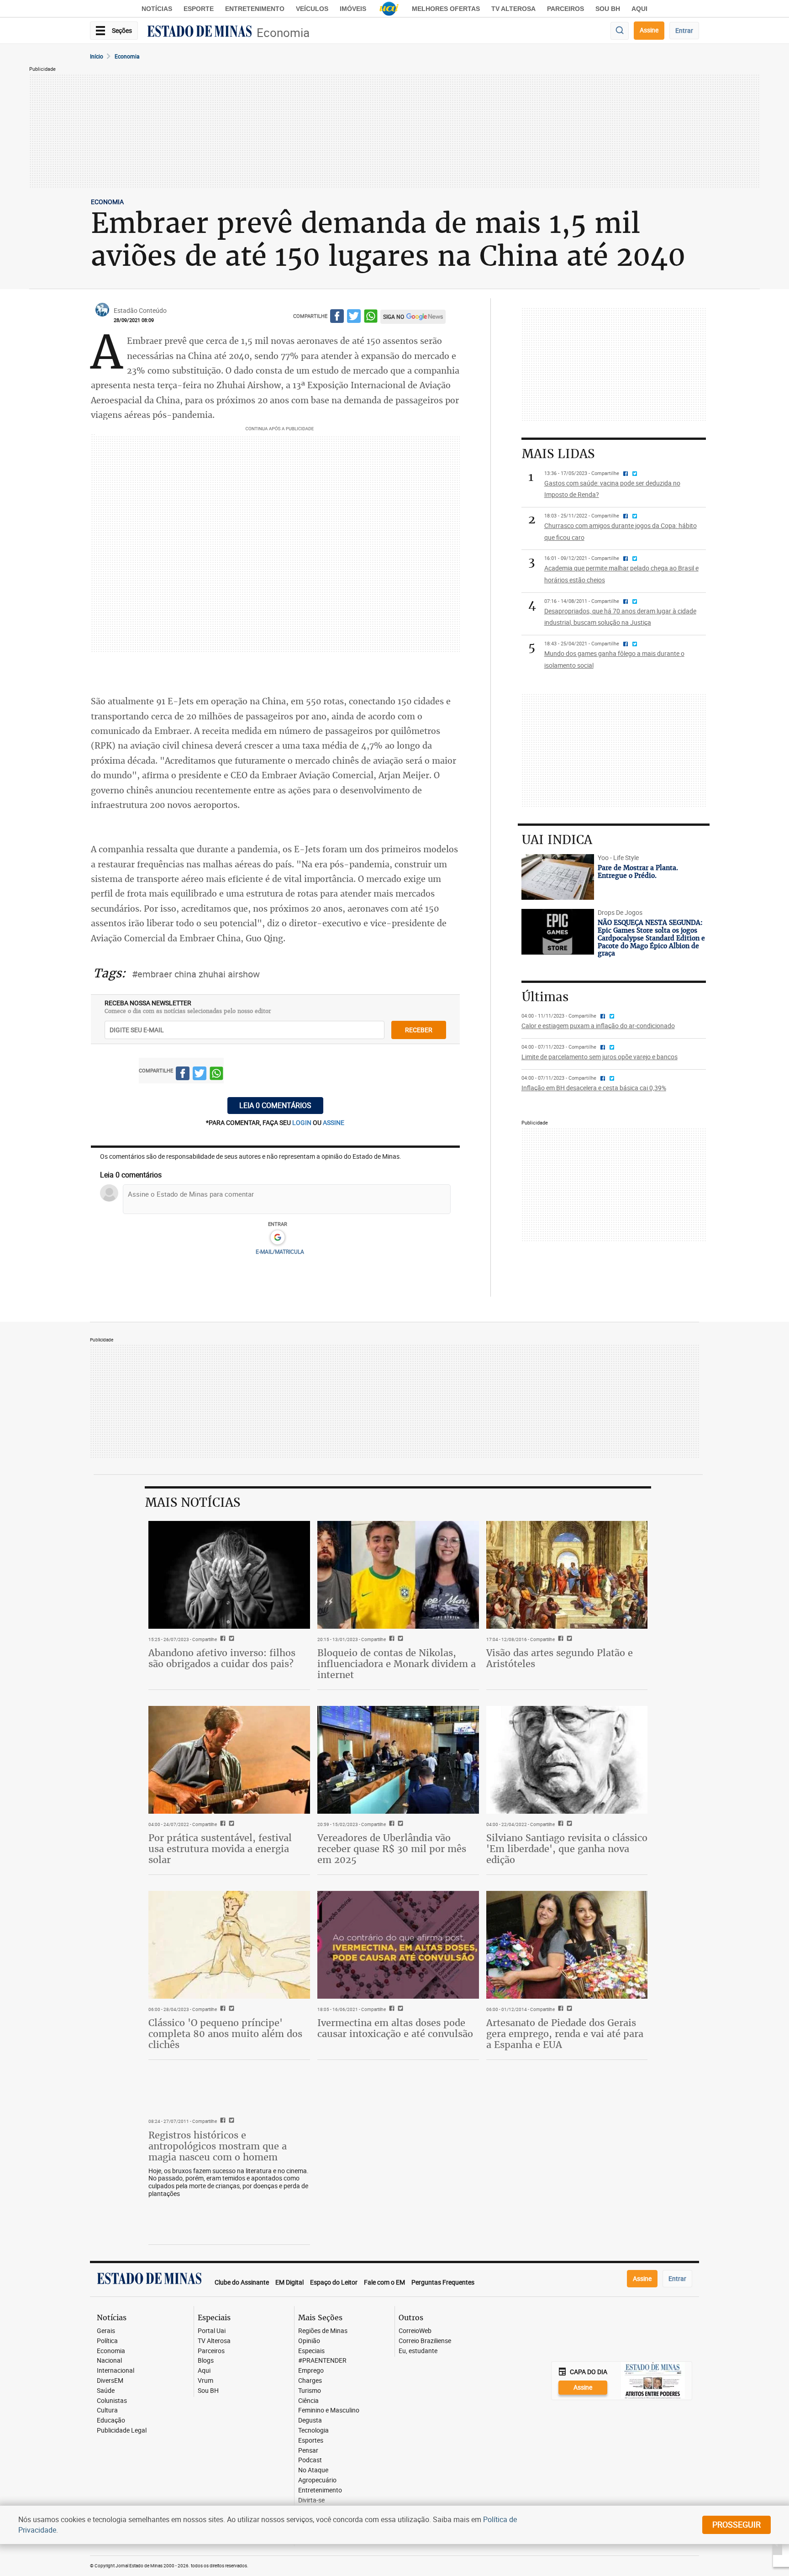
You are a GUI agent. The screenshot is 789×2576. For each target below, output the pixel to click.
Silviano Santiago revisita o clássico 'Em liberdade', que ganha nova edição (567, 1849)
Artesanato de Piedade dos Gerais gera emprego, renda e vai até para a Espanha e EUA (565, 2034)
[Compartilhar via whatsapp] (371, 318)
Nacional (109, 2361)
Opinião (309, 2341)
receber (419, 1030)
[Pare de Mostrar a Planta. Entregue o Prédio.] (558, 877)
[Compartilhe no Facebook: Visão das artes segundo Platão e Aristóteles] (560, 1639)
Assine (649, 30)
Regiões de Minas (323, 2331)
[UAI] (389, 9)
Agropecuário (317, 2480)
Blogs (206, 2361)
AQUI (639, 9)
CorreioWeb (415, 2331)
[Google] (277, 1238)
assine (334, 1122)
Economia (283, 33)
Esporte (199, 9)
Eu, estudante (418, 2351)
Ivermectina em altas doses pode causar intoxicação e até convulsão (395, 2028)
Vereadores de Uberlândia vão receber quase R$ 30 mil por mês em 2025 (392, 1849)
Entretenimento (255, 9)
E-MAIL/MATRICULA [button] (280, 1251)
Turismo (310, 2391)
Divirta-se (311, 2500)
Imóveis (353, 9)
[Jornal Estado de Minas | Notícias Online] (200, 32)
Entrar (684, 30)
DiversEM (110, 2381)
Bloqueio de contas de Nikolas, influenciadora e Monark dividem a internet (397, 1664)
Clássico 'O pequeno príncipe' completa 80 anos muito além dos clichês (225, 2034)
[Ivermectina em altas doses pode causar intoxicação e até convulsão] (398, 1945)
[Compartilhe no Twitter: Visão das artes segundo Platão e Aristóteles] (568, 1639)
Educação (111, 2420)
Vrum (205, 2381)
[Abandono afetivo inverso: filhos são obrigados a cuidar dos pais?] (229, 1575)
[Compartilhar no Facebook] (337, 318)
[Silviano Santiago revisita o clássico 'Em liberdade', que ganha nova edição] (567, 1760)
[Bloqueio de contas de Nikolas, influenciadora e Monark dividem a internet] (398, 1575)
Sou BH (608, 9)
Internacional (116, 2371)
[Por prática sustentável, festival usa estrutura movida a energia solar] (229, 1760)
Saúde (106, 2391)
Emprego (311, 2371)
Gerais (106, 2331)
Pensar (308, 2451)
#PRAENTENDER (322, 2361)
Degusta (310, 2420)
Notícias (157, 9)
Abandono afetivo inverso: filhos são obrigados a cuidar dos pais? (222, 1658)
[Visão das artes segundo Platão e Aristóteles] (567, 1575)
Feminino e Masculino (329, 2410)
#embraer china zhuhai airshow (196, 974)
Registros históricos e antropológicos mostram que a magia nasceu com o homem (218, 2146)
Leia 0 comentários (275, 1105)
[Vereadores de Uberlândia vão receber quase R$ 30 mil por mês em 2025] (398, 1760)
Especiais (311, 2351)
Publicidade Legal (122, 2431)
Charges (310, 2381)
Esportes (311, 2441)
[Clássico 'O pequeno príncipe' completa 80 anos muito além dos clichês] (229, 1945)
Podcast (310, 2460)
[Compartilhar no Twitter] (354, 318)
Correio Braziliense (425, 2341)
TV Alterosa (513, 9)
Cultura (107, 2410)
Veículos (312, 9)
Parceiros (565, 9)
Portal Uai (212, 2331)
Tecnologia (313, 2431)
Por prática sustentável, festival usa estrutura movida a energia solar (220, 1849)
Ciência (308, 2401)
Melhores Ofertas (446, 9)
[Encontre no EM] (620, 31)
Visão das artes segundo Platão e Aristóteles (560, 1658)
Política (107, 2341)
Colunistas (112, 2401)
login (302, 1122)
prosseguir (736, 2524)
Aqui (204, 2371)
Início (97, 56)
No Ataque (313, 2470)
